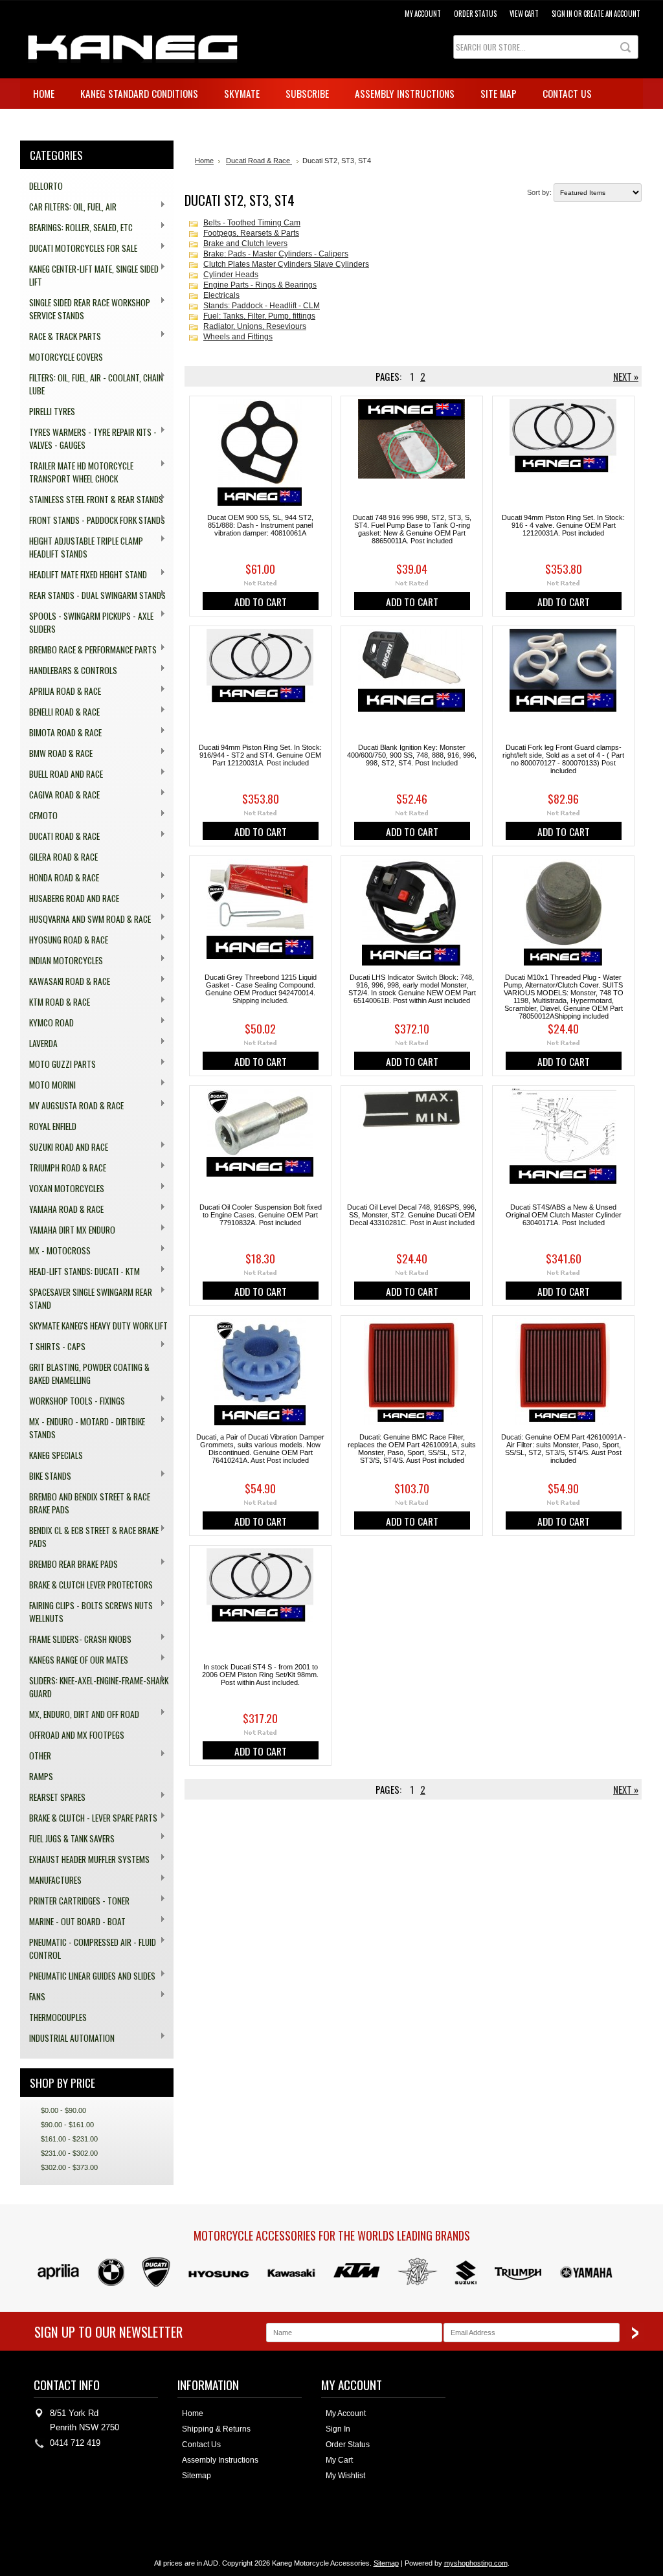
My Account (423, 14)
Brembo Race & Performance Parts (88, 650)
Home (204, 161)
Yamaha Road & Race (62, 1209)
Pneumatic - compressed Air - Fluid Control (88, 1949)
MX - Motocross (55, 1251)
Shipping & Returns (216, 2429)
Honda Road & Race (60, 878)
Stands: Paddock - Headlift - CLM (262, 306)
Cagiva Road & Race (60, 795)
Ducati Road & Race (60, 836)
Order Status (475, 14)
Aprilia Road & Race (61, 691)
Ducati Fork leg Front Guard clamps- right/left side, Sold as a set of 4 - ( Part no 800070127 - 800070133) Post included (563, 759)
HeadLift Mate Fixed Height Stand (84, 575)
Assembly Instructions (220, 2460)
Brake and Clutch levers (245, 243)
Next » (626, 376)
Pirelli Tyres (52, 411)
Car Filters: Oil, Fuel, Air (68, 207)
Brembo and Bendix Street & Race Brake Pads (90, 1503)
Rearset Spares (53, 1797)
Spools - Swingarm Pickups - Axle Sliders (87, 622)
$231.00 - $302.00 (69, 2153)
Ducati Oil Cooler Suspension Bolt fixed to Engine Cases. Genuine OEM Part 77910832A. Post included (261, 1215)
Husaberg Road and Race (70, 898)
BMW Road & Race (56, 753)
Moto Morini (48, 1085)
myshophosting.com (476, 2563)
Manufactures (51, 1880)
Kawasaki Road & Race (65, 981)
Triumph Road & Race (63, 1168)
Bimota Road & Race (61, 733)
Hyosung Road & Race (64, 940)
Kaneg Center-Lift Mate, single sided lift (89, 275)
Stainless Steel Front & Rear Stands (92, 500)
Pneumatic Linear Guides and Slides (88, 1976)
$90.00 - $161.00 (67, 2125)
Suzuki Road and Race (64, 1147)
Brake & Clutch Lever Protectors (91, 1585)
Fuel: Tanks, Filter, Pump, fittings (259, 316)
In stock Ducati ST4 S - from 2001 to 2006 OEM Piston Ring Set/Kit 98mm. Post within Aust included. (260, 1675)
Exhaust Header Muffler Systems (85, 1859)
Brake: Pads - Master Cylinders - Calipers (276, 254)
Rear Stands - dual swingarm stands (93, 595)
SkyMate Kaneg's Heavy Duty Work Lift (98, 1326)
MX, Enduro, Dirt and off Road (80, 1714)
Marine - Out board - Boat (73, 1922)
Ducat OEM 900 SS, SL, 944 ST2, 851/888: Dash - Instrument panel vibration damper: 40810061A (260, 525)
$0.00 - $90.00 (63, 2110)
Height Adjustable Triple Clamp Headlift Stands (82, 547)
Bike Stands (46, 1476)
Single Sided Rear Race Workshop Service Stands (85, 309)
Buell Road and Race (62, 774)
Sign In (338, 2429)
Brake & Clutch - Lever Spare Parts (89, 1818)
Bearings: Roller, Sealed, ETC (76, 228)
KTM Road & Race (55, 1002)
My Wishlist (345, 2476)
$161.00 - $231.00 (69, 2139)
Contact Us (201, 2445)
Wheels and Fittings (238, 337)
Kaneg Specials (56, 1455)
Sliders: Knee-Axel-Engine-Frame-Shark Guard (94, 1687)
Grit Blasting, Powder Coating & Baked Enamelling (89, 1373)
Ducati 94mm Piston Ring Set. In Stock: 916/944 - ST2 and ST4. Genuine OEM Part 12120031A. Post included (260, 755)
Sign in (562, 14)
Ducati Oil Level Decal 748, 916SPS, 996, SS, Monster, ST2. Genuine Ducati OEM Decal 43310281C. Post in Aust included (412, 1215)
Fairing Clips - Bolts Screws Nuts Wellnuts (86, 1612)
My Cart (339, 2460)
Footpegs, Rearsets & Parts (251, 233)
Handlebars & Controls (69, 671)
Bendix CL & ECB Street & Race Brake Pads (89, 1537)
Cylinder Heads (231, 275)
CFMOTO (39, 816)
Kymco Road (47, 1023)
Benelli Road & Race (60, 712)
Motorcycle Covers (66, 357)
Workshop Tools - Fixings (73, 1401)
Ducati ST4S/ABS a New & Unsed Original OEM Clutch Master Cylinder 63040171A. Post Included (564, 1215)
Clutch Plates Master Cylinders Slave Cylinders (286, 264)
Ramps (41, 1776)
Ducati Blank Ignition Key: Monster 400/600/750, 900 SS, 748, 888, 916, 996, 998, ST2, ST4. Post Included (412, 755)
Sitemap (197, 2476)
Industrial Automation (67, 2038)
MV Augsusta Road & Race (72, 1106)
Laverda (39, 1044)
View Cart (524, 14)
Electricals (221, 295)
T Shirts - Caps (53, 1347)
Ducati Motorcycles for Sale (79, 248)
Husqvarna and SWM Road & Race (85, 919)
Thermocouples (58, 2017)
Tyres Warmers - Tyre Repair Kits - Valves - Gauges (88, 438)
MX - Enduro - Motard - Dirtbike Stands (83, 1428)
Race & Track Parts (61, 336)
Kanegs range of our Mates (74, 1660)
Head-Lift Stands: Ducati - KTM (80, 1271)
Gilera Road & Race (63, 857)
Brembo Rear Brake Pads (69, 1564)
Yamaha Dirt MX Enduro (68, 1230)
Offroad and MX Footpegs (77, 1735)
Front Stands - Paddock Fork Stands (93, 520)
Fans (33, 1997)
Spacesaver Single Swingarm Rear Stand (86, 1298)
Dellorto (46, 186)
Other (36, 1756)
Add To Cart (261, 602)
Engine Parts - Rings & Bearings (260, 285)
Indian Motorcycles (62, 961)
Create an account (612, 14)
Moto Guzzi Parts (58, 1064)
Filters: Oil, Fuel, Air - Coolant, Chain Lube (92, 384)
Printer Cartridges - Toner (75, 1901)
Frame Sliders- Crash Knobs (76, 1639)
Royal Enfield (53, 1126)
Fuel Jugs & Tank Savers (67, 1839)
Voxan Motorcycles (62, 1189)
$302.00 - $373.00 (69, 2167)
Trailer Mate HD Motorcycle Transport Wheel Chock (77, 472)
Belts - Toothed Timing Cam (252, 223)
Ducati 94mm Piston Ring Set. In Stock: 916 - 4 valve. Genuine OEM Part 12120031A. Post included (563, 525)
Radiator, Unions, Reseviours (255, 326)
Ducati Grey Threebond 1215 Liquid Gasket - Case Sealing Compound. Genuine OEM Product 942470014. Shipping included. (261, 989)
